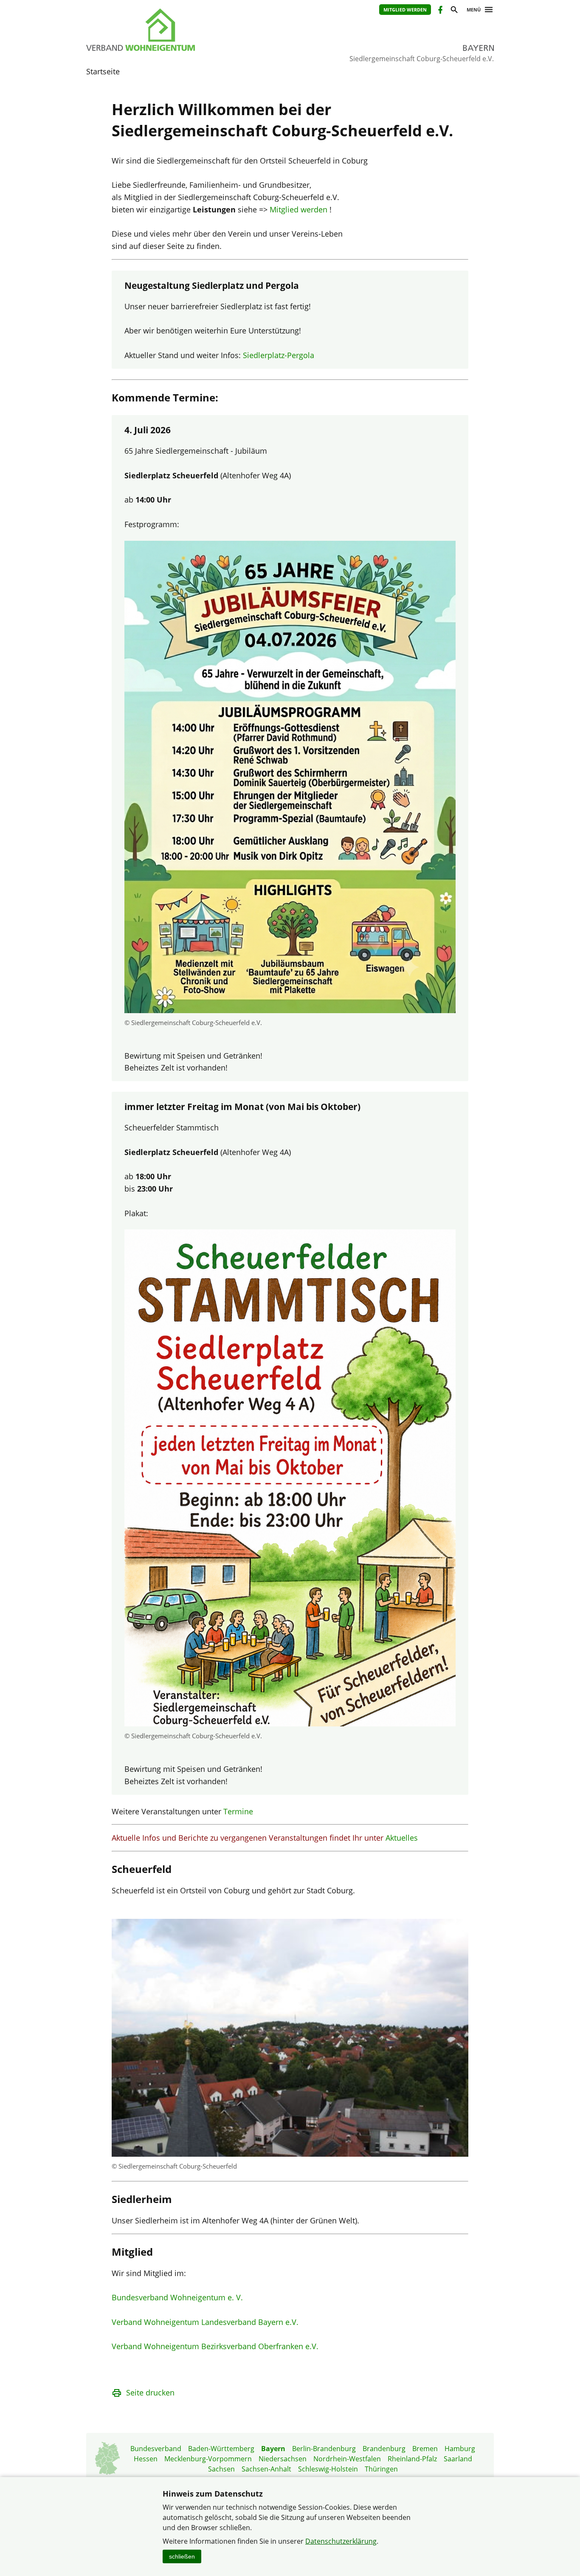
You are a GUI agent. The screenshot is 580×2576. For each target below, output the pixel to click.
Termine (238, 1811)
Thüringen (381, 2469)
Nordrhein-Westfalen (347, 2459)
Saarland (458, 2459)
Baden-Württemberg (221, 2449)
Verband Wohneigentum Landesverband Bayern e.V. (205, 2322)
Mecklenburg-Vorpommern (208, 2459)
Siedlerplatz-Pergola (279, 355)
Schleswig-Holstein (328, 2469)
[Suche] (454, 11)
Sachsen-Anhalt (266, 2469)
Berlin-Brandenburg (324, 2449)
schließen (182, 2556)
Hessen (146, 2459)
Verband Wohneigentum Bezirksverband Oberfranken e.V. (215, 2346)
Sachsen (221, 2469)
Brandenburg (384, 2449)
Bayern (273, 2449)
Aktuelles (402, 1838)
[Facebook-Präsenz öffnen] (440, 11)
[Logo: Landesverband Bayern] (180, 30)
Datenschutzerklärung (341, 2541)
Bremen (425, 2449)
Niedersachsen (283, 2459)
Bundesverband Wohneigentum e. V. (177, 2297)
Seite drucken (150, 2392)
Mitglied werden (405, 10)
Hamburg (460, 2449)
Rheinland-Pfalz (412, 2459)
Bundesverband (156, 2449)
